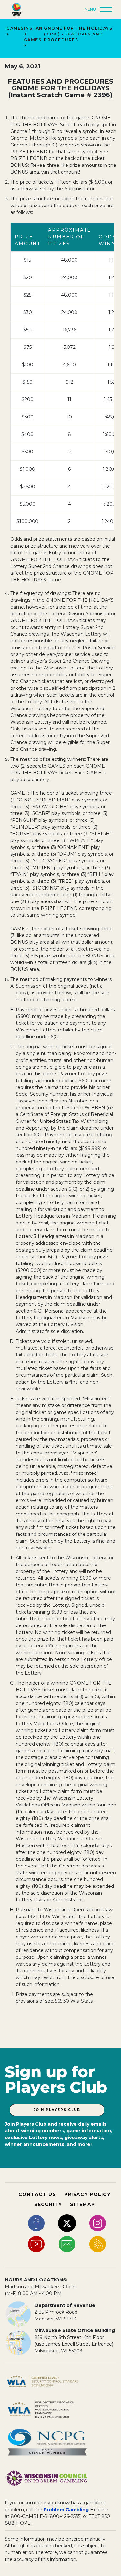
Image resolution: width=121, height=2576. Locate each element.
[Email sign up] (67, 2244)
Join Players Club (57, 2110)
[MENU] (108, 10)
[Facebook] (36, 2223)
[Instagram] (98, 2223)
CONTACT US (37, 2194)
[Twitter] (67, 2223)
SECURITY (48, 2204)
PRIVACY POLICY (87, 2194)
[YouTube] (36, 2244)
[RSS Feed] (98, 2244)
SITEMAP (82, 2204)
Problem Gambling (66, 2510)
